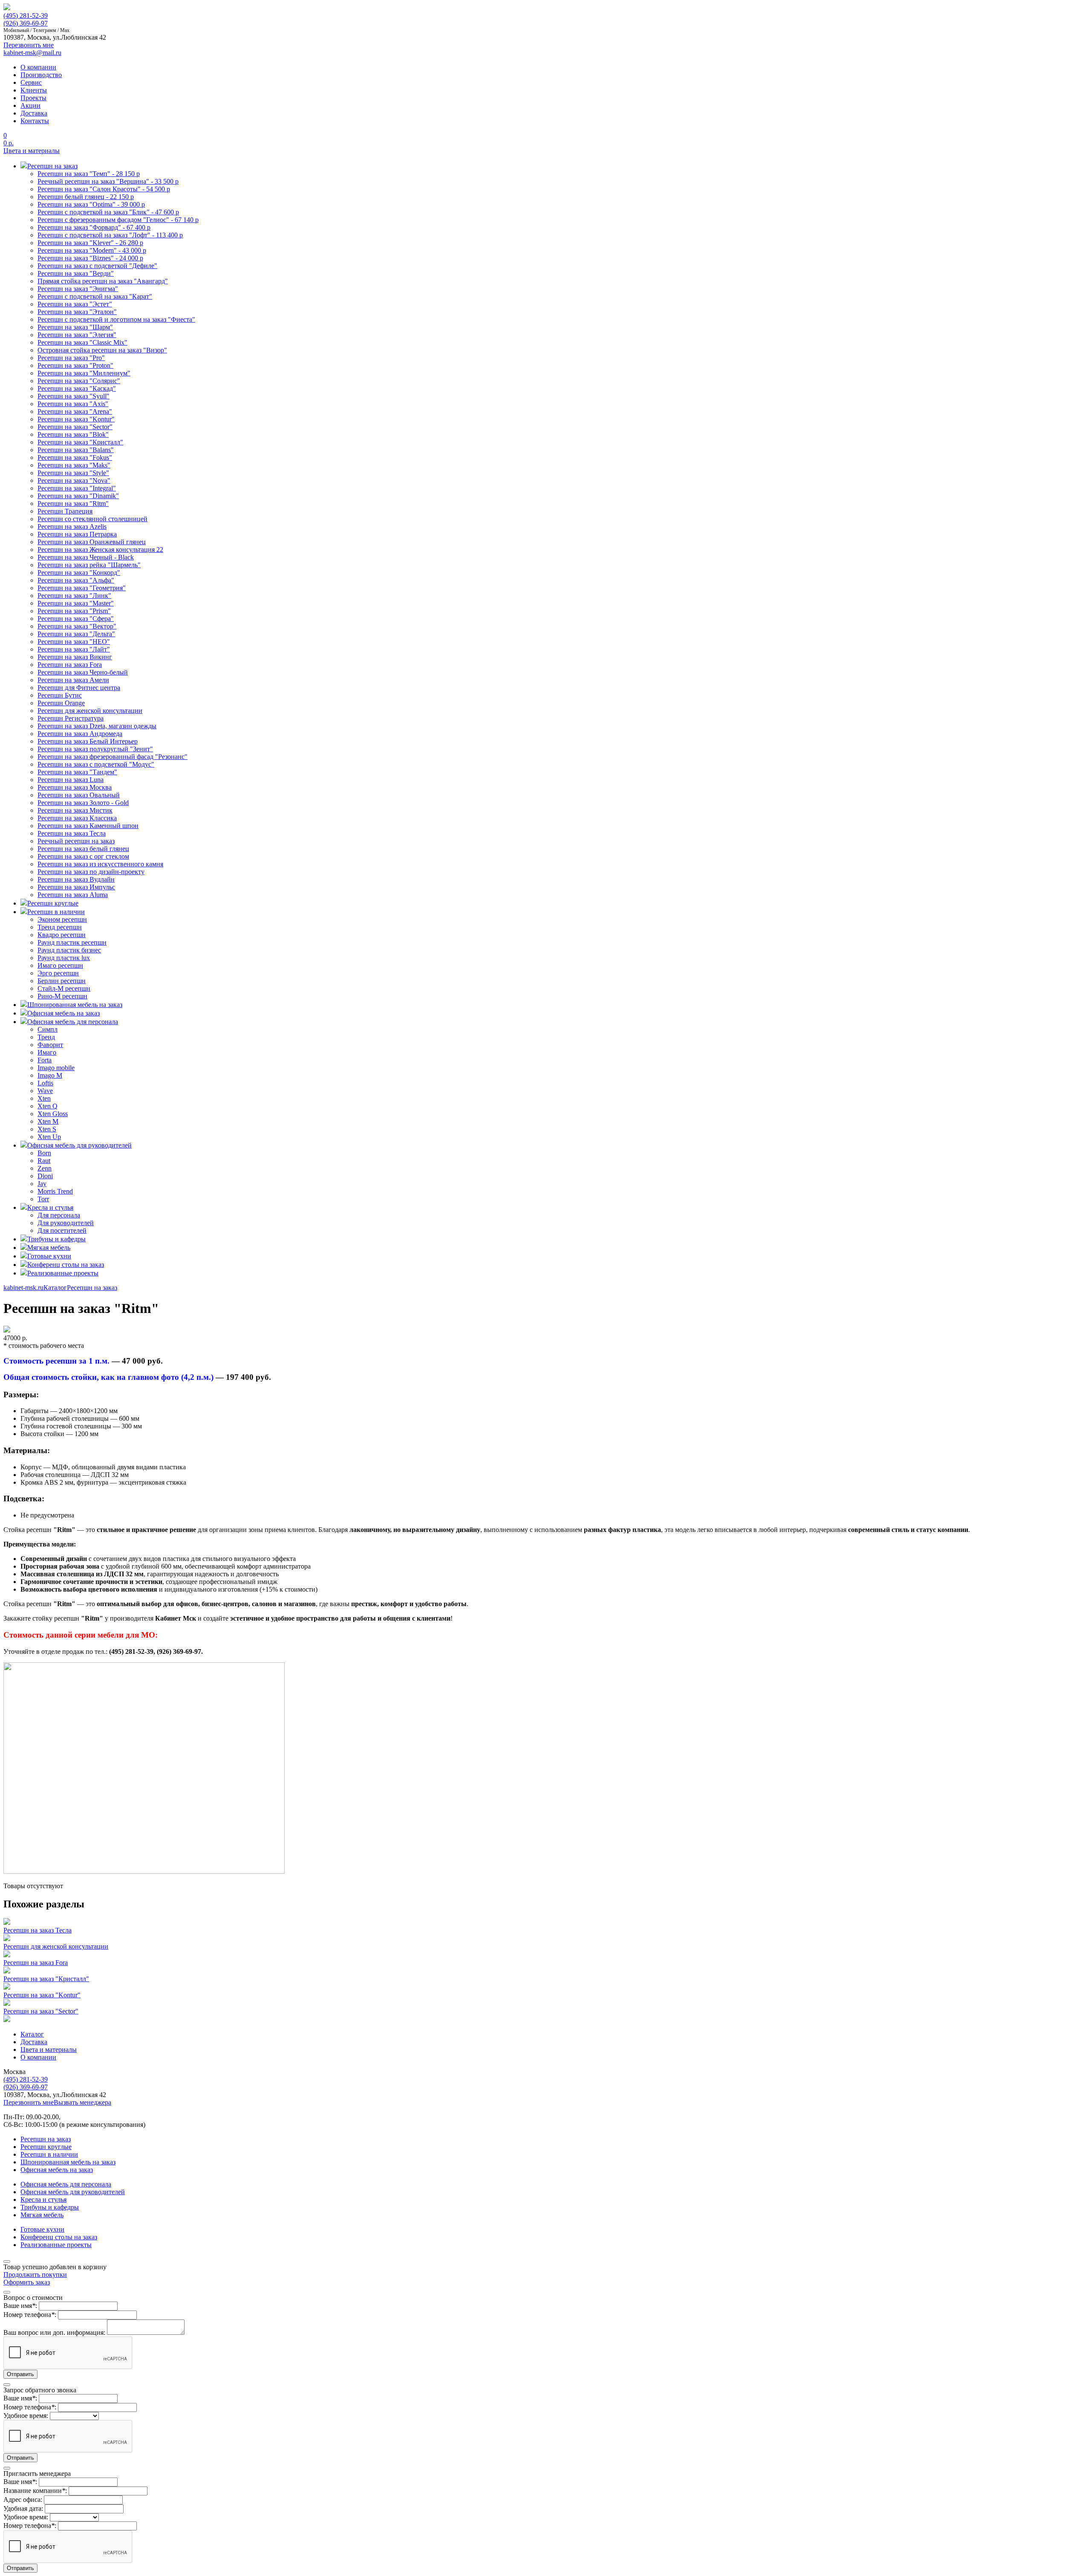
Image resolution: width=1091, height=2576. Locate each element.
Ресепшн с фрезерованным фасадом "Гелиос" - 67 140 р (118, 220)
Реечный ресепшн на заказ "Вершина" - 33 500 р (108, 181)
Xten (44, 1098)
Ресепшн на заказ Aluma (73, 895)
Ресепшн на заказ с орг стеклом (83, 856)
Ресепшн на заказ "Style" (73, 473)
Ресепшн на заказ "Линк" (74, 596)
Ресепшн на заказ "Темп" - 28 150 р (89, 174)
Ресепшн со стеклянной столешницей (92, 519)
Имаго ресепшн (60, 965)
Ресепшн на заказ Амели (73, 680)
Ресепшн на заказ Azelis (72, 526)
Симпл (48, 1029)
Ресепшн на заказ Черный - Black (86, 557)
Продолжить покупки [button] (35, 2275)
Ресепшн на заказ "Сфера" (76, 619)
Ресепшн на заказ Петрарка (77, 534)
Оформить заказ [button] (27, 2282)
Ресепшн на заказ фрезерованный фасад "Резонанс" (113, 757)
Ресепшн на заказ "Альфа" (76, 580)
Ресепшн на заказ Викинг (75, 657)
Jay (42, 1184)
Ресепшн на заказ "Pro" (71, 358)
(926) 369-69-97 (26, 23)
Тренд (46, 1037)
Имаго (47, 1052)
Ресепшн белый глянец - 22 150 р (86, 197)
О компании (38, 67)
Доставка (34, 113)
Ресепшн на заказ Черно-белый (83, 672)
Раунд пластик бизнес (69, 950)
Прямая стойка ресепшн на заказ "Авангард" (103, 281)
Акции (30, 105)
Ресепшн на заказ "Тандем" (77, 772)
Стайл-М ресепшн (64, 988)
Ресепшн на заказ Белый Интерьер (88, 741)
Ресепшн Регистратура (71, 718)
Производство (41, 75)
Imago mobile (56, 1068)
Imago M (50, 1075)
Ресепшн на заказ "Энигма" (78, 289)
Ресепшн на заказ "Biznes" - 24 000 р (90, 258)
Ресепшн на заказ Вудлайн (76, 879)
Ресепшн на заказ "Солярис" (79, 381)
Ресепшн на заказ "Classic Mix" (82, 342)
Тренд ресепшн (60, 927)
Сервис (31, 82)
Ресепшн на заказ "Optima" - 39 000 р (91, 204)
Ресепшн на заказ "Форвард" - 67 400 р (94, 227)
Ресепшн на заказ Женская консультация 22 (100, 550)
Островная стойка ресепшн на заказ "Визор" (102, 350)
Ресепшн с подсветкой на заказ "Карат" (95, 296)
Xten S (47, 1129)
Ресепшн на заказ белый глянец (83, 849)
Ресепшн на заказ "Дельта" (76, 634)
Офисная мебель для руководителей (73, 2192)
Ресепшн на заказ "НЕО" (74, 642)
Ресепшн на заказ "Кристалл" (80, 442)
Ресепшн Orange (61, 703)
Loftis (45, 1083)
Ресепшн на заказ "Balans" (76, 450)
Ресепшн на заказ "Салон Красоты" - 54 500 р (104, 189)
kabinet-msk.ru (23, 1288)
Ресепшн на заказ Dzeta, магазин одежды (97, 726)
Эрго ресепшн (58, 973)
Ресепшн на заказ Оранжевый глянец (92, 542)
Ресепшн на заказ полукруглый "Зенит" (95, 749)
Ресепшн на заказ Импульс (76, 887)
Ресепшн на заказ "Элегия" (77, 335)
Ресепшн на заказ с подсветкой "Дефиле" (97, 266)
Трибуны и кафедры (50, 2207)
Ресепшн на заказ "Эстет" (75, 304)
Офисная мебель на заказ (57, 2170)
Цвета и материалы (32, 151)
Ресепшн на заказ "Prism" (74, 611)
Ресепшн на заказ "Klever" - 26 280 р (90, 243)
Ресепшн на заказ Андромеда (80, 734)
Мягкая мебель (42, 2215)
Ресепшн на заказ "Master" (76, 603)
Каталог (55, 1288)
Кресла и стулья (43, 2200)
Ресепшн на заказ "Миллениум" (84, 373)
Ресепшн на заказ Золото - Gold (83, 803)
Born (44, 1153)
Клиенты (34, 90)
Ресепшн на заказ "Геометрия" (82, 588)
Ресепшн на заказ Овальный (79, 795)
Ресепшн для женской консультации (90, 711)
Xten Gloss (53, 1114)
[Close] (7, 2262)
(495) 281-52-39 (26, 16)
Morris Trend (55, 1191)
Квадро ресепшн (62, 935)
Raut (44, 1161)
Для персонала (59, 1215)
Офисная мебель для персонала (66, 2184)
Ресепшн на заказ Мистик (75, 810)
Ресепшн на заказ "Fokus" (75, 457)
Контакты (35, 121)
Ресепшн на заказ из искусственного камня (100, 864)
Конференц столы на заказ (59, 2237)
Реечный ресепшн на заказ (76, 841)
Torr (43, 1199)
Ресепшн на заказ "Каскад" (77, 388)
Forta (45, 1060)
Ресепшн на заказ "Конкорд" (79, 573)
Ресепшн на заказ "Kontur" (76, 419)
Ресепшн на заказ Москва (75, 787)
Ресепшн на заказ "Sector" (75, 427)
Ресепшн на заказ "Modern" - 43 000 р (92, 250)
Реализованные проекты (56, 2245)
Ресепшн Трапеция (65, 511)
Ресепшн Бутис (60, 695)
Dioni (45, 1176)
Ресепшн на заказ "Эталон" (77, 312)
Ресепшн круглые (46, 2147)
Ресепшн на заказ (92, 1288)
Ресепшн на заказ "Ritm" (73, 503)
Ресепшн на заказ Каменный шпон (88, 826)
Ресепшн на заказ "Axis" (73, 404)
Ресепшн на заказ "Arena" (75, 411)
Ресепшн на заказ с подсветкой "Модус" (96, 764)
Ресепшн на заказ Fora (70, 665)
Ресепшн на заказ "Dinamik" (78, 496)
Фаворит (50, 1045)
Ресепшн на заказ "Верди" (76, 273)
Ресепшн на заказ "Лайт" (74, 649)
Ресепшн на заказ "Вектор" (77, 626)
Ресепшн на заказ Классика (77, 818)
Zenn (45, 1168)
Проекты (33, 98)
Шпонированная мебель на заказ (68, 2162)
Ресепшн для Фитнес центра (79, 688)
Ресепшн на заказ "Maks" (74, 465)
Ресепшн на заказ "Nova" (74, 480)
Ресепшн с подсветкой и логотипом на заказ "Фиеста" (116, 319)
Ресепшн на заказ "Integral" (77, 488)
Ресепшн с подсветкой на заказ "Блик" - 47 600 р (108, 212)
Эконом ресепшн (62, 919)
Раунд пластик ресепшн (72, 942)
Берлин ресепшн (62, 981)
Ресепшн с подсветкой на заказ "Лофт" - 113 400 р (110, 235)
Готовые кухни (42, 2229)
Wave (45, 1091)
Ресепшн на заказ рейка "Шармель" (89, 565)
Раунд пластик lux (64, 958)
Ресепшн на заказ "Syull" (74, 396)
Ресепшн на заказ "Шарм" (75, 327)
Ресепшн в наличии (49, 2154)
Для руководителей (66, 1223)
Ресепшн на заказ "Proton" (75, 365)
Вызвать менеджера (82, 2102)
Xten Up (49, 1137)
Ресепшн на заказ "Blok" (73, 434)
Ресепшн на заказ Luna (71, 780)
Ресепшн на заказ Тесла (72, 833)
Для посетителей (62, 1230)
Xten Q (48, 1106)
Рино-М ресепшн (62, 996)
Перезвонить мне (29, 2102)
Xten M (48, 1121)
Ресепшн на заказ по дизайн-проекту (91, 872)
